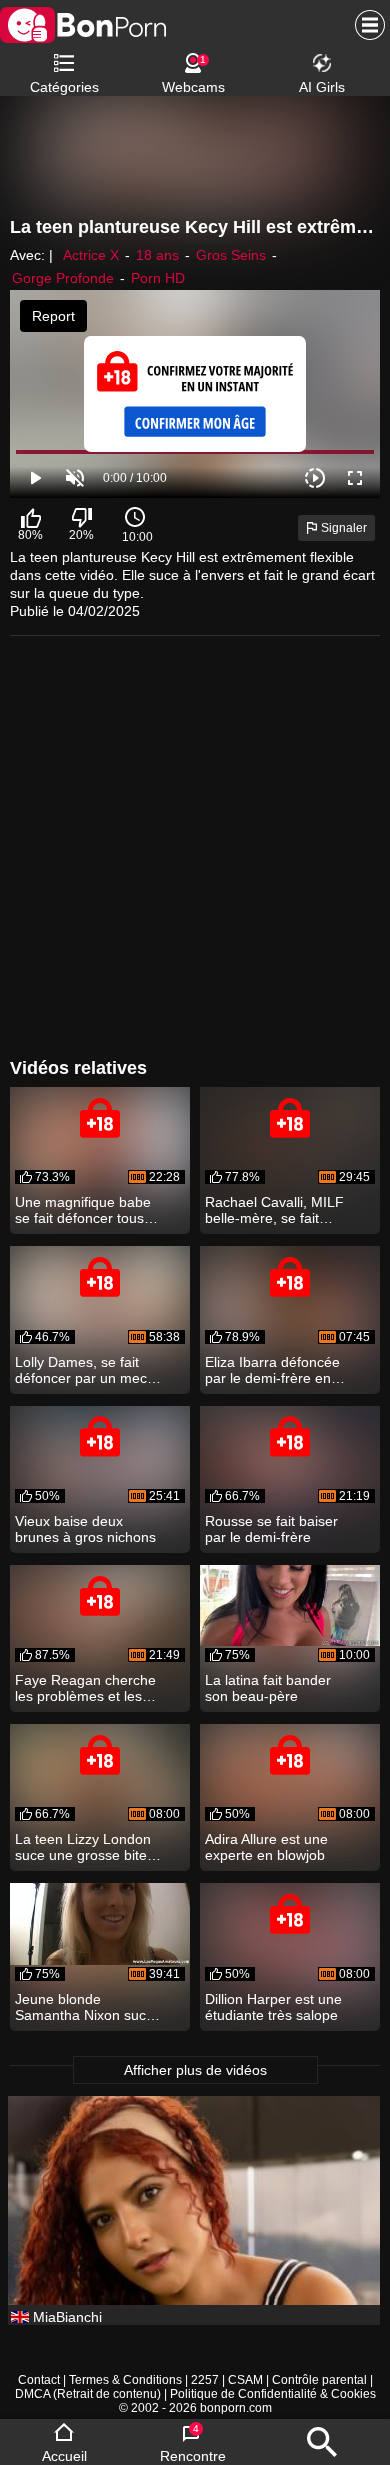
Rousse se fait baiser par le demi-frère (271, 1529)
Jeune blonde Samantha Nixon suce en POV (84, 2007)
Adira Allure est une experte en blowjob (266, 1847)
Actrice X (91, 255)
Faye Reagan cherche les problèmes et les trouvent (85, 1688)
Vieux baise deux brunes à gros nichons (85, 1529)
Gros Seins (231, 255)
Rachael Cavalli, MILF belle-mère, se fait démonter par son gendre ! (274, 1210)
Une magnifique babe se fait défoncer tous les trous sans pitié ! (83, 1210)
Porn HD (158, 278)
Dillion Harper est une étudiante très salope (273, 2007)
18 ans (157, 255)
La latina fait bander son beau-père (268, 1688)
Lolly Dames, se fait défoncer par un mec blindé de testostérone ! (89, 1370)
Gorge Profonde (63, 278)
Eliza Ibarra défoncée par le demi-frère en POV (272, 1370)
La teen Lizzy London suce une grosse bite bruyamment (83, 1847)
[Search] (322, 2442)
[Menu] (365, 25)
